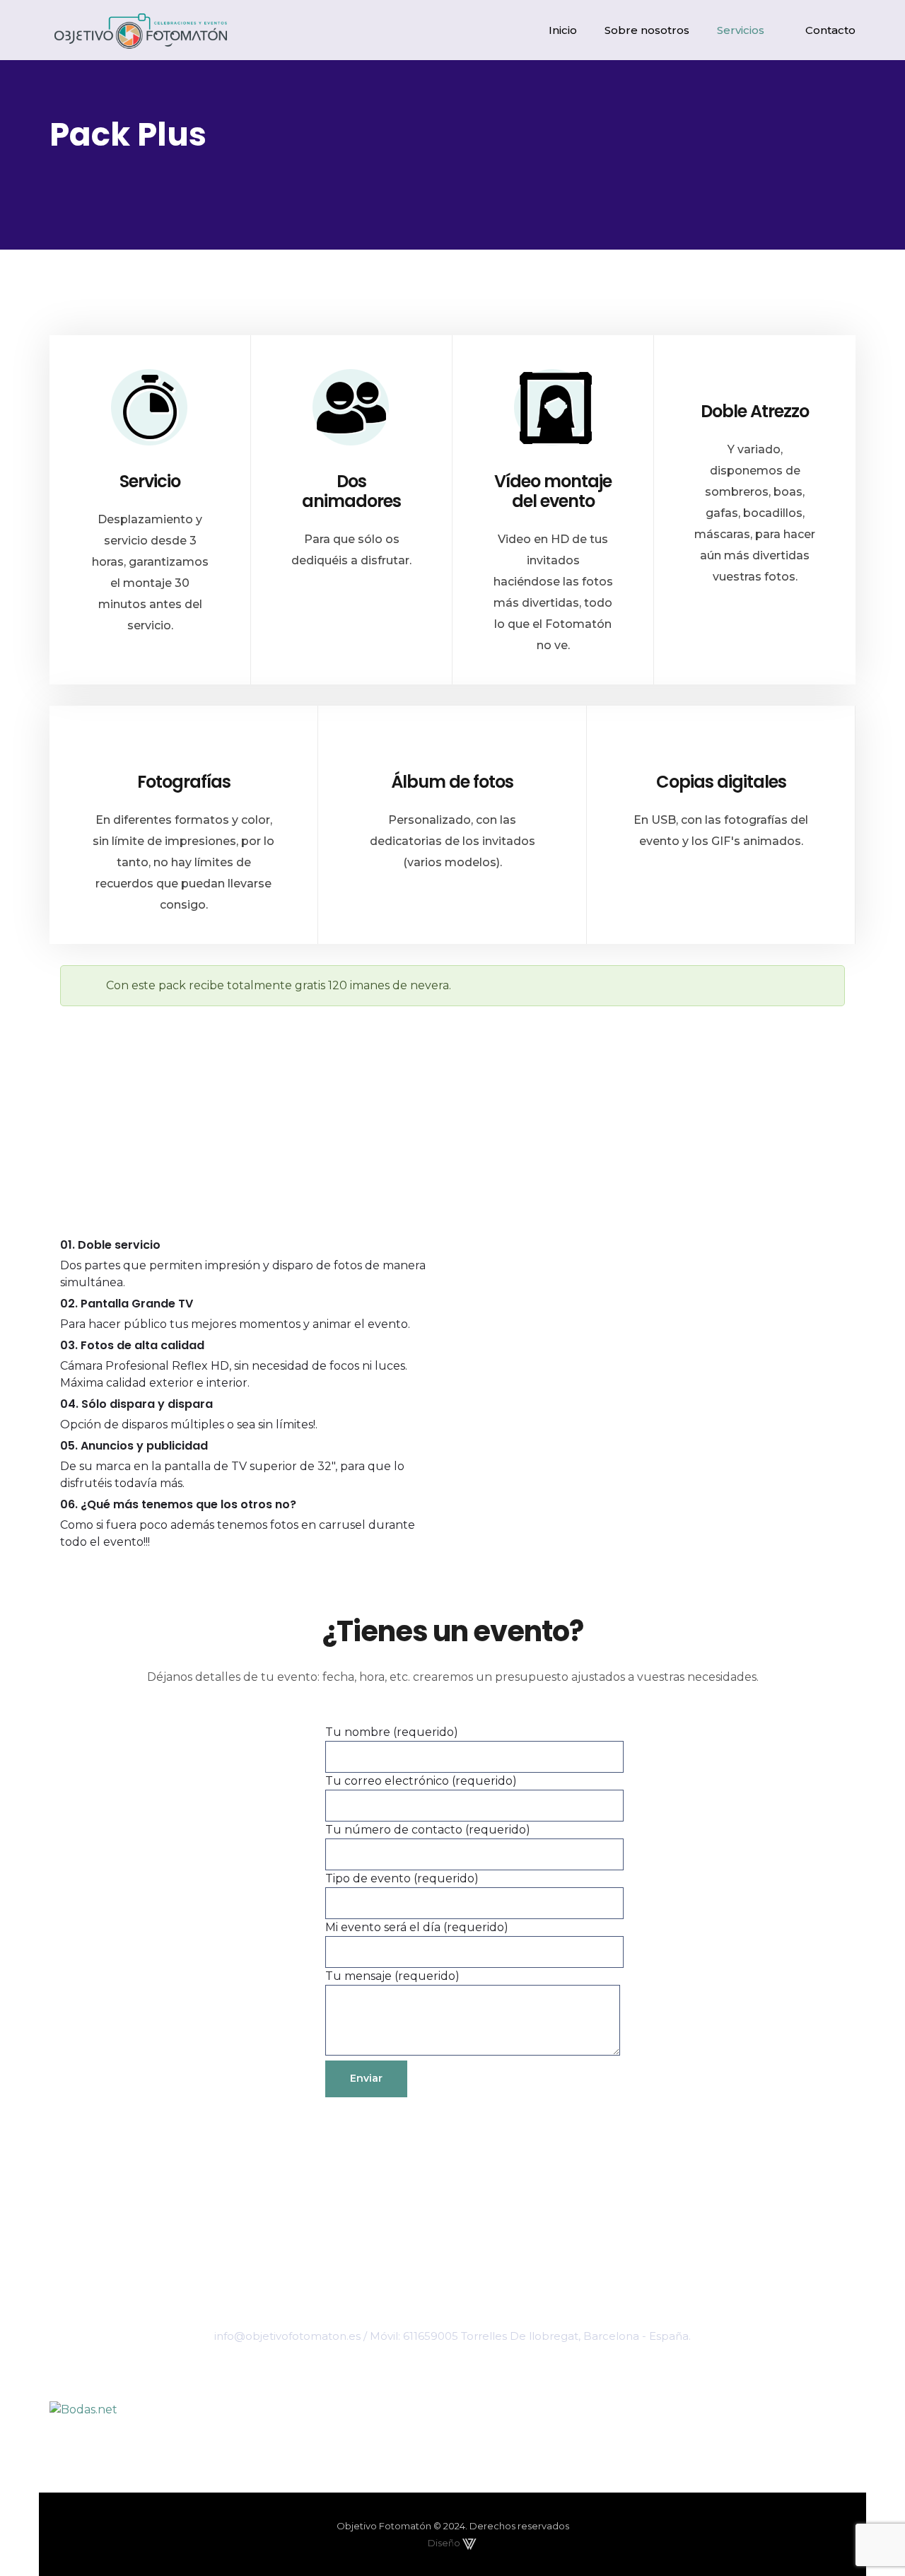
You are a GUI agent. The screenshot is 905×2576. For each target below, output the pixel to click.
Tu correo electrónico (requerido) (421, 1781)
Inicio (563, 30)
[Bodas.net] (452, 2410)
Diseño (445, 2543)
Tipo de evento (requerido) (402, 1878)
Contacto (830, 30)
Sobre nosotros (647, 30)
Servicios (741, 30)
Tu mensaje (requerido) (392, 1976)
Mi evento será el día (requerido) (417, 1927)
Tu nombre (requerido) (392, 1732)
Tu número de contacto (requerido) (428, 1830)
